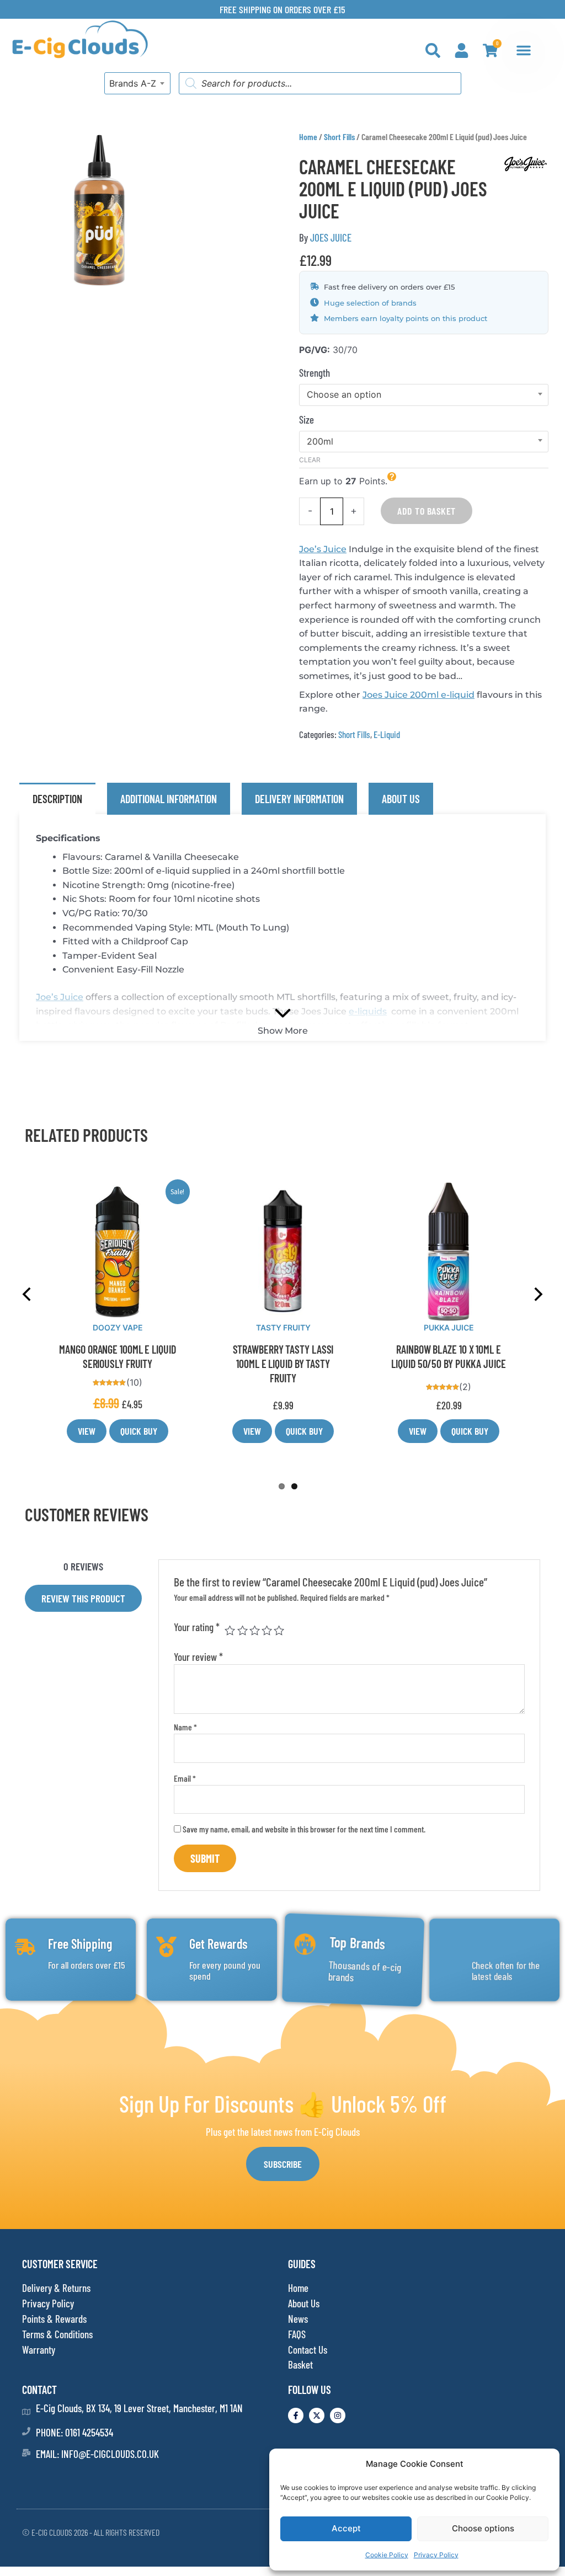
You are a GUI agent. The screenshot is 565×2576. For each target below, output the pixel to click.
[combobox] (137, 83)
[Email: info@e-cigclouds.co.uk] (26, 2453)
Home (308, 137)
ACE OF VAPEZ (116, 1327)
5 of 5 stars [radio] (279, 1630)
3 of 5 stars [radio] (255, 1630)
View (86, 1431)
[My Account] (462, 50)
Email (185, 1778)
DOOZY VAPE (282, 1327)
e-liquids (368, 1011)
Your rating (197, 1627)
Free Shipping (80, 1944)
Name (185, 1727)
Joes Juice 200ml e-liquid (419, 695)
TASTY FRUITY (448, 1327)
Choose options (483, 2528)
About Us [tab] (401, 799)
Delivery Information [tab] (299, 799)
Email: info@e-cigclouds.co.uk (97, 2454)
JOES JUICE (331, 237)
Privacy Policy (436, 2555)
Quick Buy (138, 1431)
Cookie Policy (387, 2555)
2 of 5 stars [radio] (242, 1630)
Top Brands (357, 1944)
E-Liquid (387, 734)
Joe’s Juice (323, 549)
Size (307, 419)
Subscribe (283, 2164)
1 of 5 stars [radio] (230, 1630)
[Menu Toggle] (524, 50)
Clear (310, 460)
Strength (315, 373)
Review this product (83, 1598)
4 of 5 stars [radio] (267, 1630)
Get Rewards (218, 1944)
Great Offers (502, 1942)
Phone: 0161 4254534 (74, 2432)
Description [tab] (57, 799)
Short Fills (339, 137)
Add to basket (427, 511)
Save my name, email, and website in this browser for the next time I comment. (304, 1829)
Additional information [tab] (169, 799)
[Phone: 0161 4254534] (26, 2431)
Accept (346, 2528)
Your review (198, 1657)
